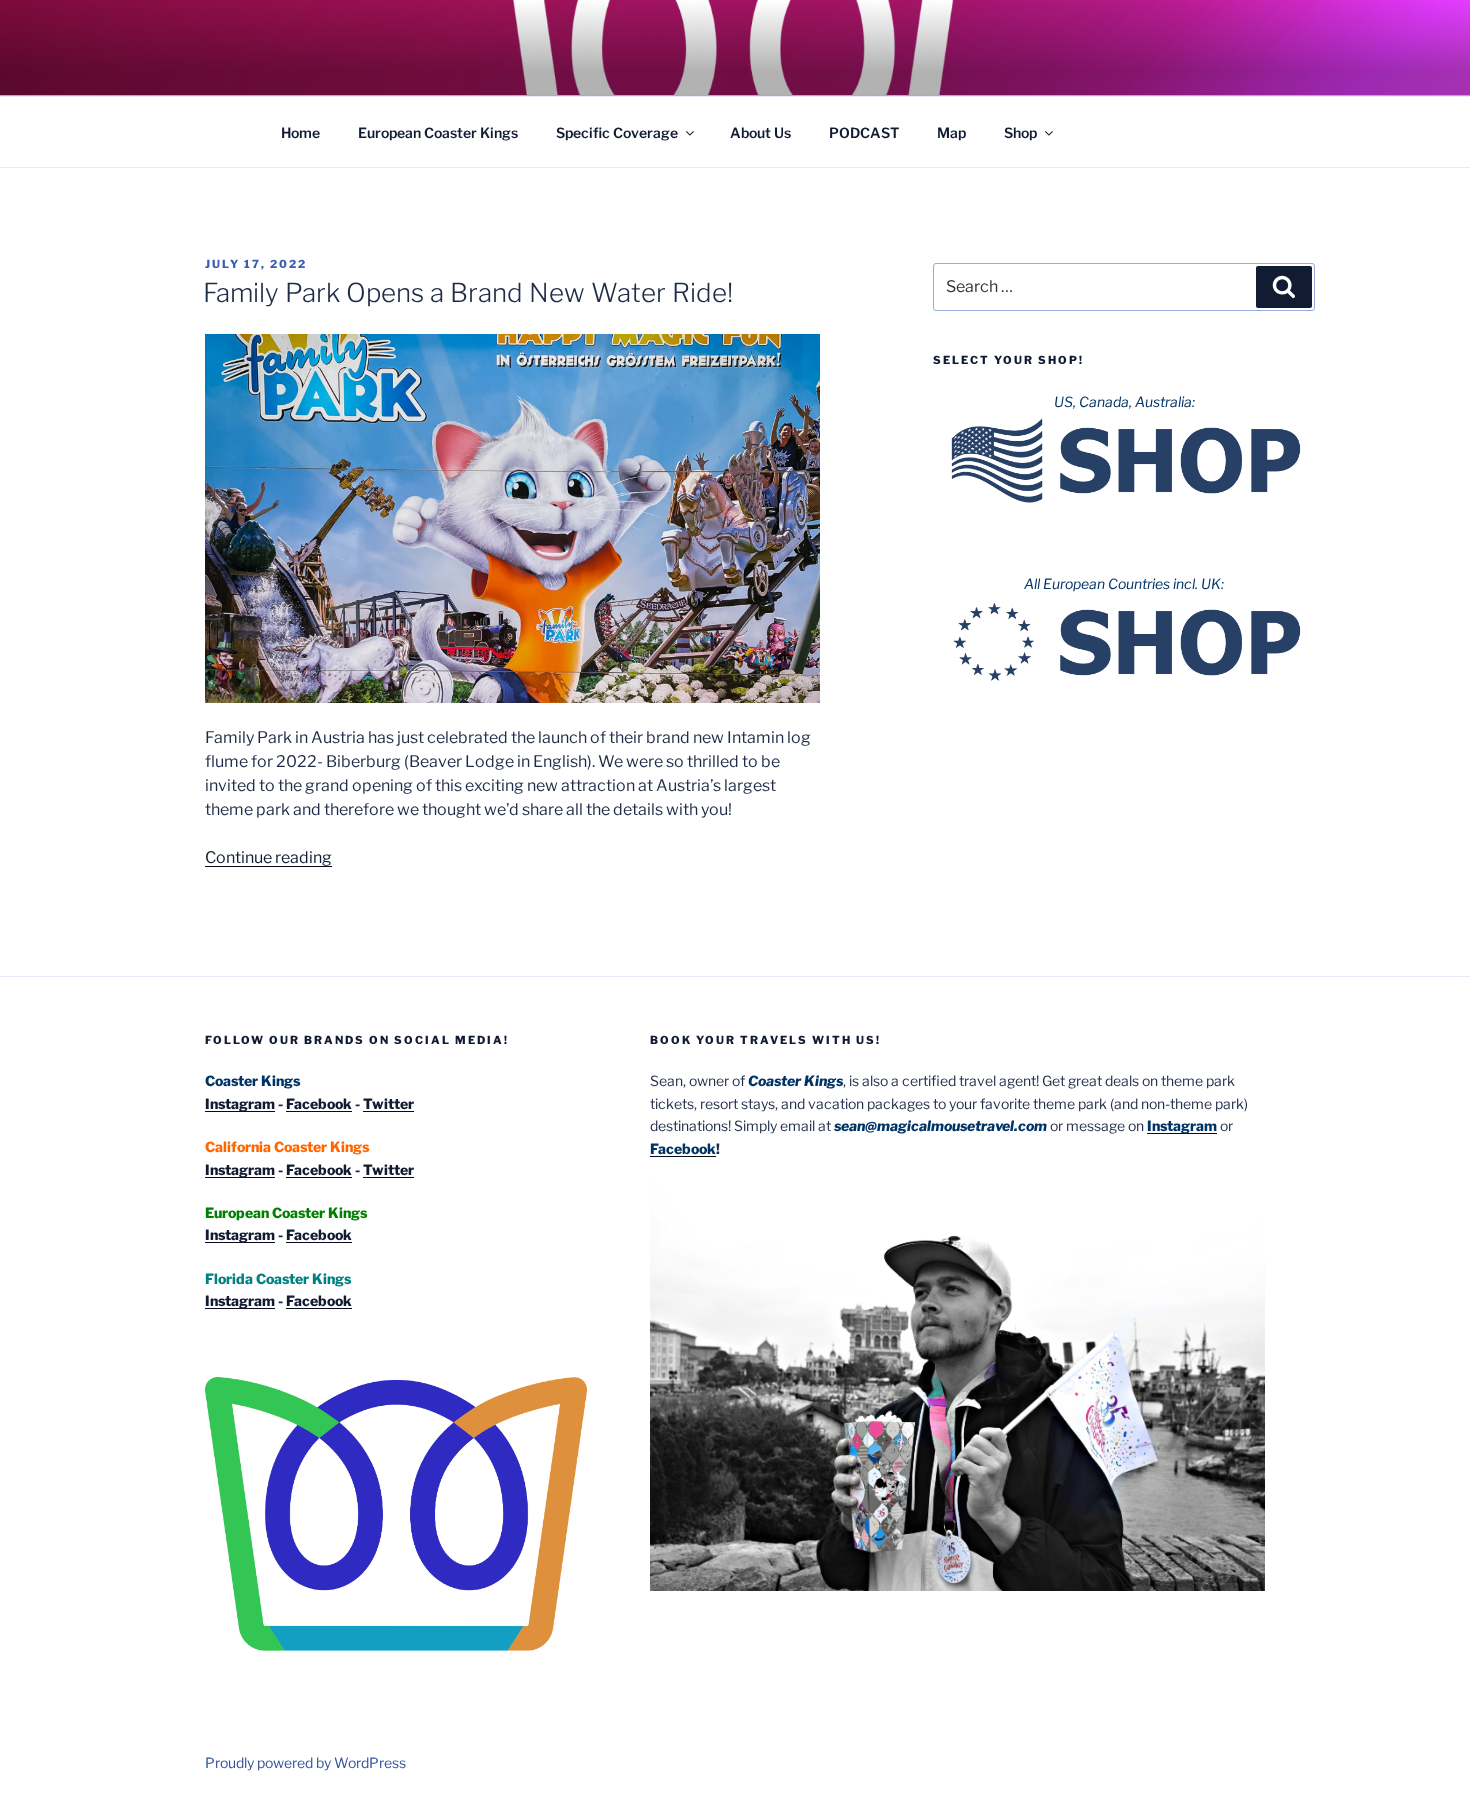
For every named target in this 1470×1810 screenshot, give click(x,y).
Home (300, 132)
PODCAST (864, 132)
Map (951, 132)
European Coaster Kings (438, 132)
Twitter (388, 1103)
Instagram (240, 1103)
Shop (1020, 132)
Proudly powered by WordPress (305, 1762)
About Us (760, 132)
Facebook (319, 1103)
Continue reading (268, 857)
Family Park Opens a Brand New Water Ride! (468, 292)
